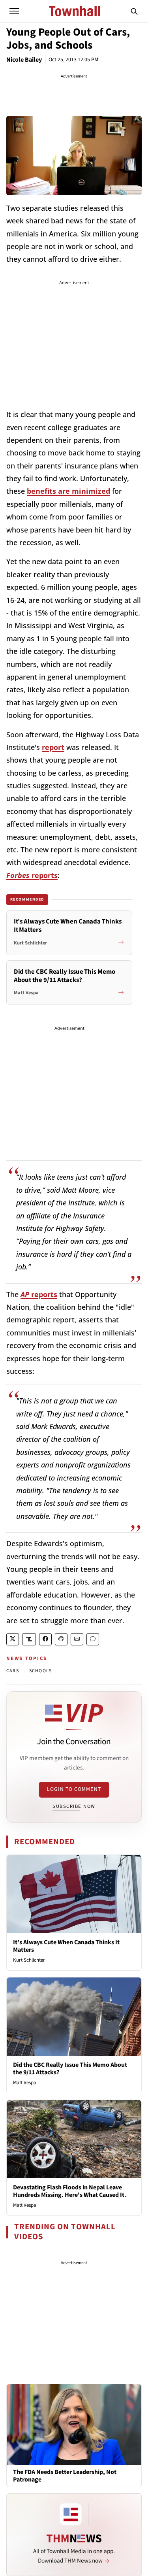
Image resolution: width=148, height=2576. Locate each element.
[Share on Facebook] (45, 1639)
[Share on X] (13, 1639)
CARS (13, 1671)
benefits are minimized (68, 491)
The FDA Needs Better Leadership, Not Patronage (65, 2476)
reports (32, 875)
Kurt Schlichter (29, 1960)
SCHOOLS (40, 1671)
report (53, 747)
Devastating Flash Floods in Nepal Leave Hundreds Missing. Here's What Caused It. (70, 2191)
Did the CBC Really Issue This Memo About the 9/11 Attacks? (70, 2069)
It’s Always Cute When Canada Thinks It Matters (66, 1946)
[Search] (134, 11)
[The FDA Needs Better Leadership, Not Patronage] (74, 2425)
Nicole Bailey (24, 60)
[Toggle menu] (14, 11)
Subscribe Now (74, 1806)
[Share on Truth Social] (29, 1639)
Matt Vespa (25, 2083)
